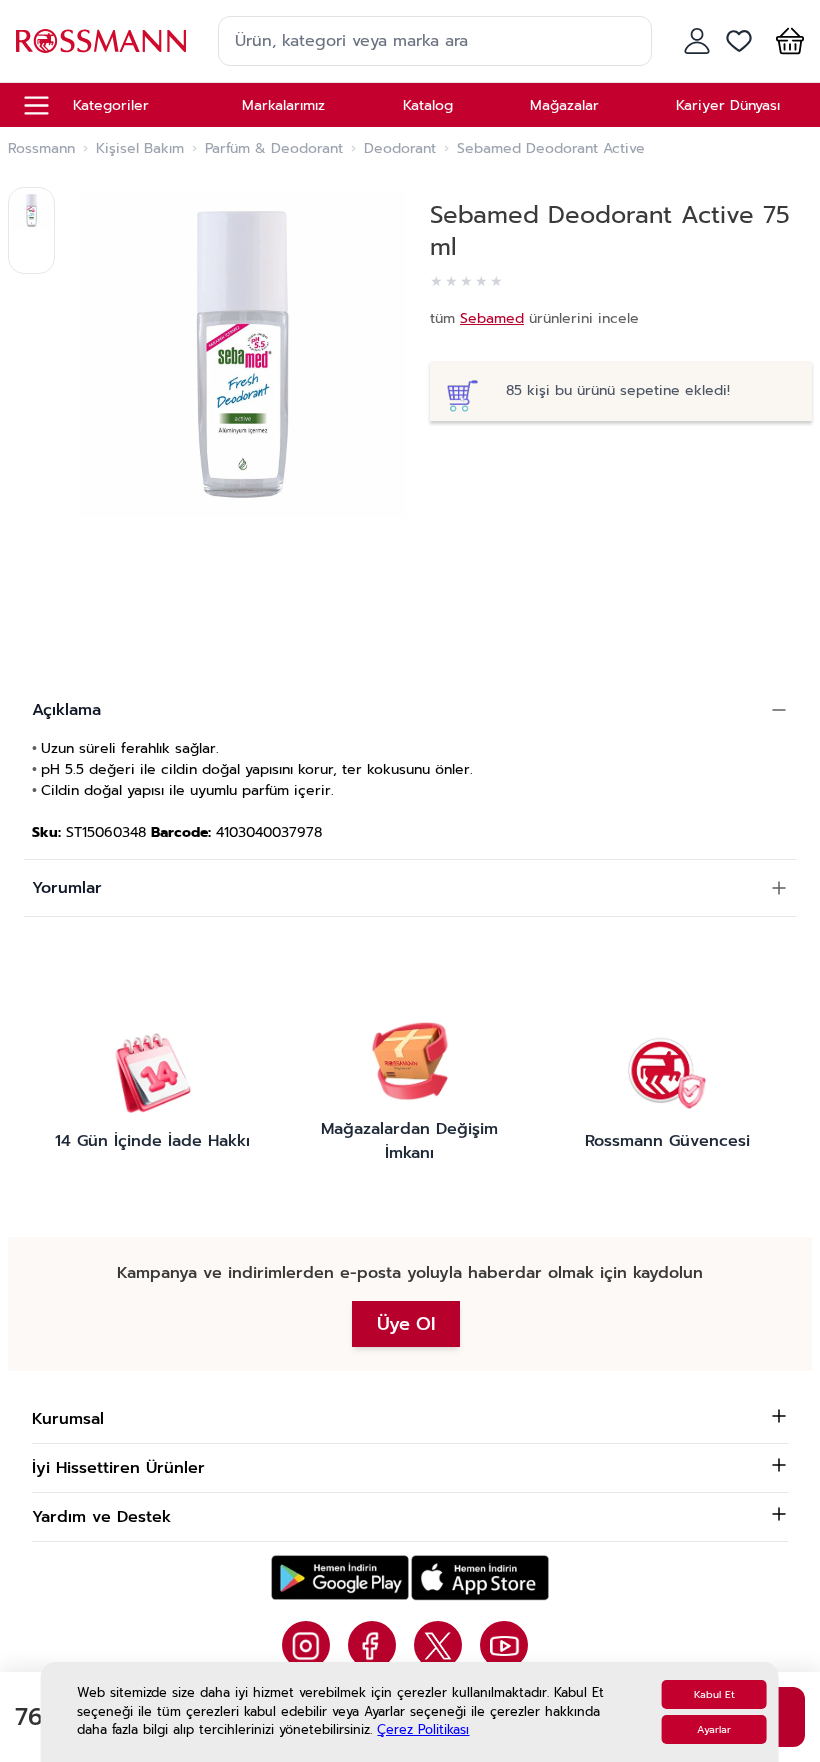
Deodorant (400, 149)
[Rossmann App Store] (480, 1577)
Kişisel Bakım (140, 149)
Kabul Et (714, 1694)
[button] (786, 41)
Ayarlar (714, 1729)
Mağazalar (564, 105)
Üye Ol (406, 1324)
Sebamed (492, 318)
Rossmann (41, 149)
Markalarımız (283, 105)
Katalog (428, 105)
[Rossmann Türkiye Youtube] (504, 1645)
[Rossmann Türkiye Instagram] (306, 1645)
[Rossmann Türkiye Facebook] (372, 1645)
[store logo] (101, 40)
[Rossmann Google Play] (340, 1577)
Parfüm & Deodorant (274, 149)
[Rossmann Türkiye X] (438, 1645)
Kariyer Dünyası (728, 105)
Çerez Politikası (423, 1729)
